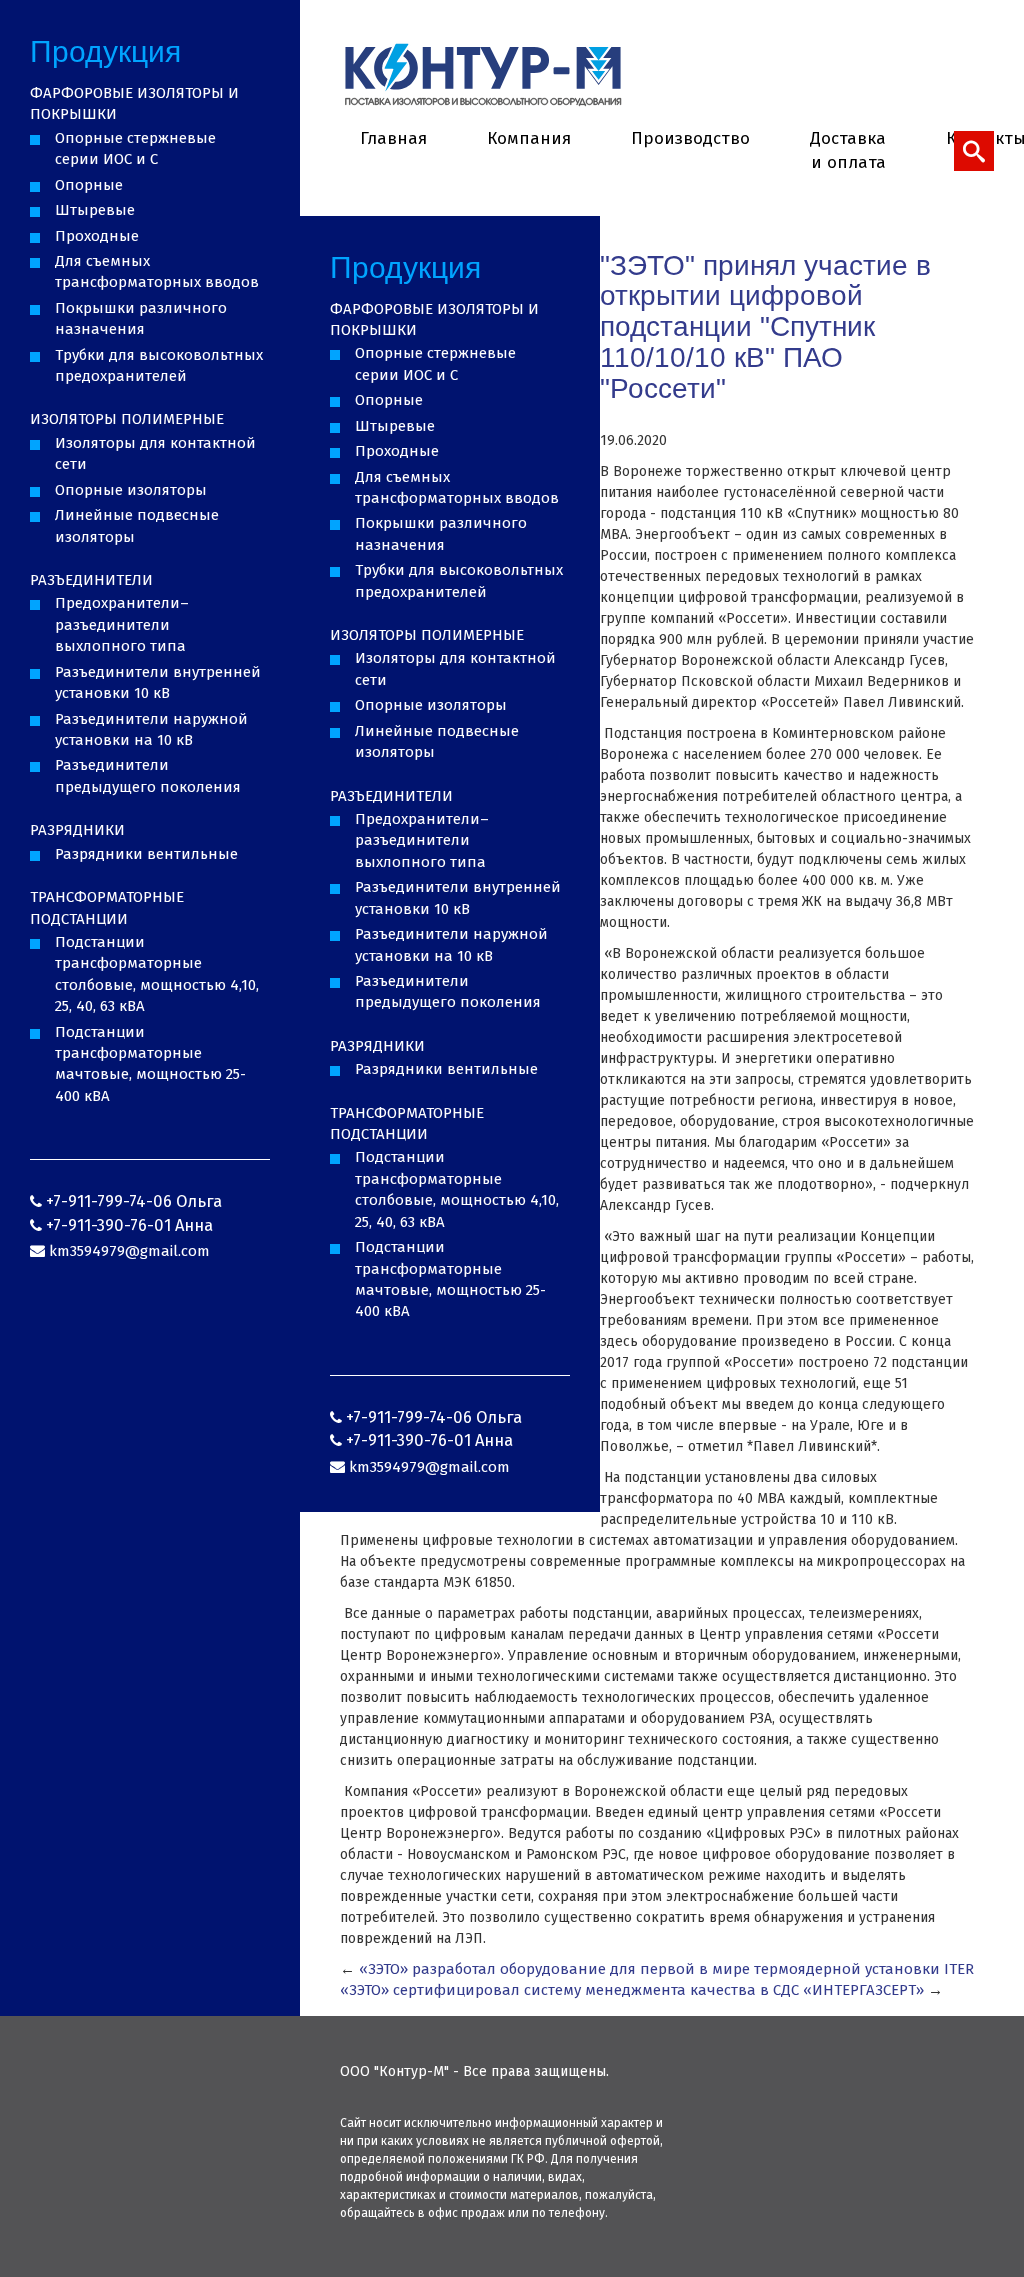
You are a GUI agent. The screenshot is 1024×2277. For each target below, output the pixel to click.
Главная (393, 138)
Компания (529, 138)
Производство (690, 138)
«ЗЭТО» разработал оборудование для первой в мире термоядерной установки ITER (666, 1969)
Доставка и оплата (848, 150)
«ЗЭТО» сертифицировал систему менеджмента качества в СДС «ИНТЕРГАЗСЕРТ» (632, 1990)
